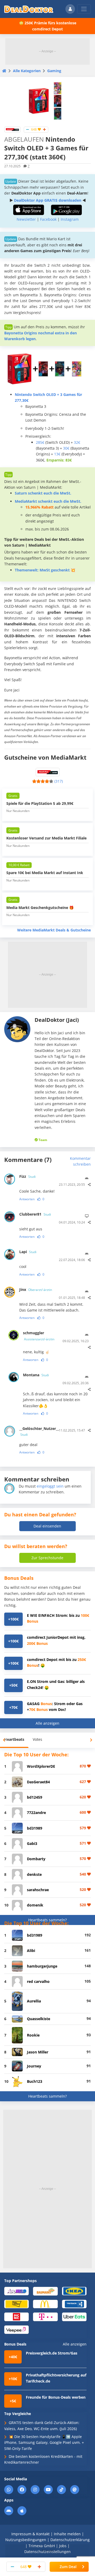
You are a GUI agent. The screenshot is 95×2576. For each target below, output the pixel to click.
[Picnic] (16, 2317)
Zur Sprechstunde (47, 1558)
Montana (36, 1375)
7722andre (36, 1813)
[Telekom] (45, 2317)
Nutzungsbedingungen (26, 2540)
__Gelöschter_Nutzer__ (36, 1431)
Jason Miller (38, 2052)
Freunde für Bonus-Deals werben (56, 2397)
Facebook (48, 219)
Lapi (28, 1252)
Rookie (33, 2035)
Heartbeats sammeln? (47, 1920)
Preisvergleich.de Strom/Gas (52, 2353)
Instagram (70, 219)
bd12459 (35, 1797)
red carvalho (38, 1981)
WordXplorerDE (41, 1766)
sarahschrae (38, 1890)
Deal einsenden (47, 1526)
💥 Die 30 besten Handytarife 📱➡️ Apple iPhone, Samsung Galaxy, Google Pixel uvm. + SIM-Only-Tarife (44, 2443)
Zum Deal (68, 2567)
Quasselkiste (39, 2019)
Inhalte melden (67, 2534)
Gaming (54, 71)
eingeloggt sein (50, 1486)
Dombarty (36, 1859)
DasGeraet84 (38, 1782)
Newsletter (26, 219)
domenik (35, 1905)
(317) (59, 781)
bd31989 (35, 1828)
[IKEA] (74, 2291)
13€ (57, 454)
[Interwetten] (16, 2304)
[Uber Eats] (74, 2317)
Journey (34, 2066)
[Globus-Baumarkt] (45, 2291)
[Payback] (74, 2304)
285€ (40, 442)
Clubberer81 (35, 1214)
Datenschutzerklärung (70, 2540)
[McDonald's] (45, 2304)
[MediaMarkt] (12, 129)
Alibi (31, 1951)
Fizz (27, 1176)
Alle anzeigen (47, 1723)
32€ (77, 442)
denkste (34, 1874)
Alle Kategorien (27, 71)
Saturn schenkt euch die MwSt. (43, 493)
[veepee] (16, 2329)
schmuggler (39, 1336)
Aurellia (34, 2001)
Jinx (36, 1289)
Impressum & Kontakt (30, 2534)
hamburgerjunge (42, 1966)
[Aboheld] (16, 2291)
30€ (66, 448)
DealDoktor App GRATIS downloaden (48, 200)
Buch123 (35, 2081)
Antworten (27, 1199)
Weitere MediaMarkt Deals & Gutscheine (54, 930)
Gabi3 (32, 1843)
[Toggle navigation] (84, 9)
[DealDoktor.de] (29, 9)
